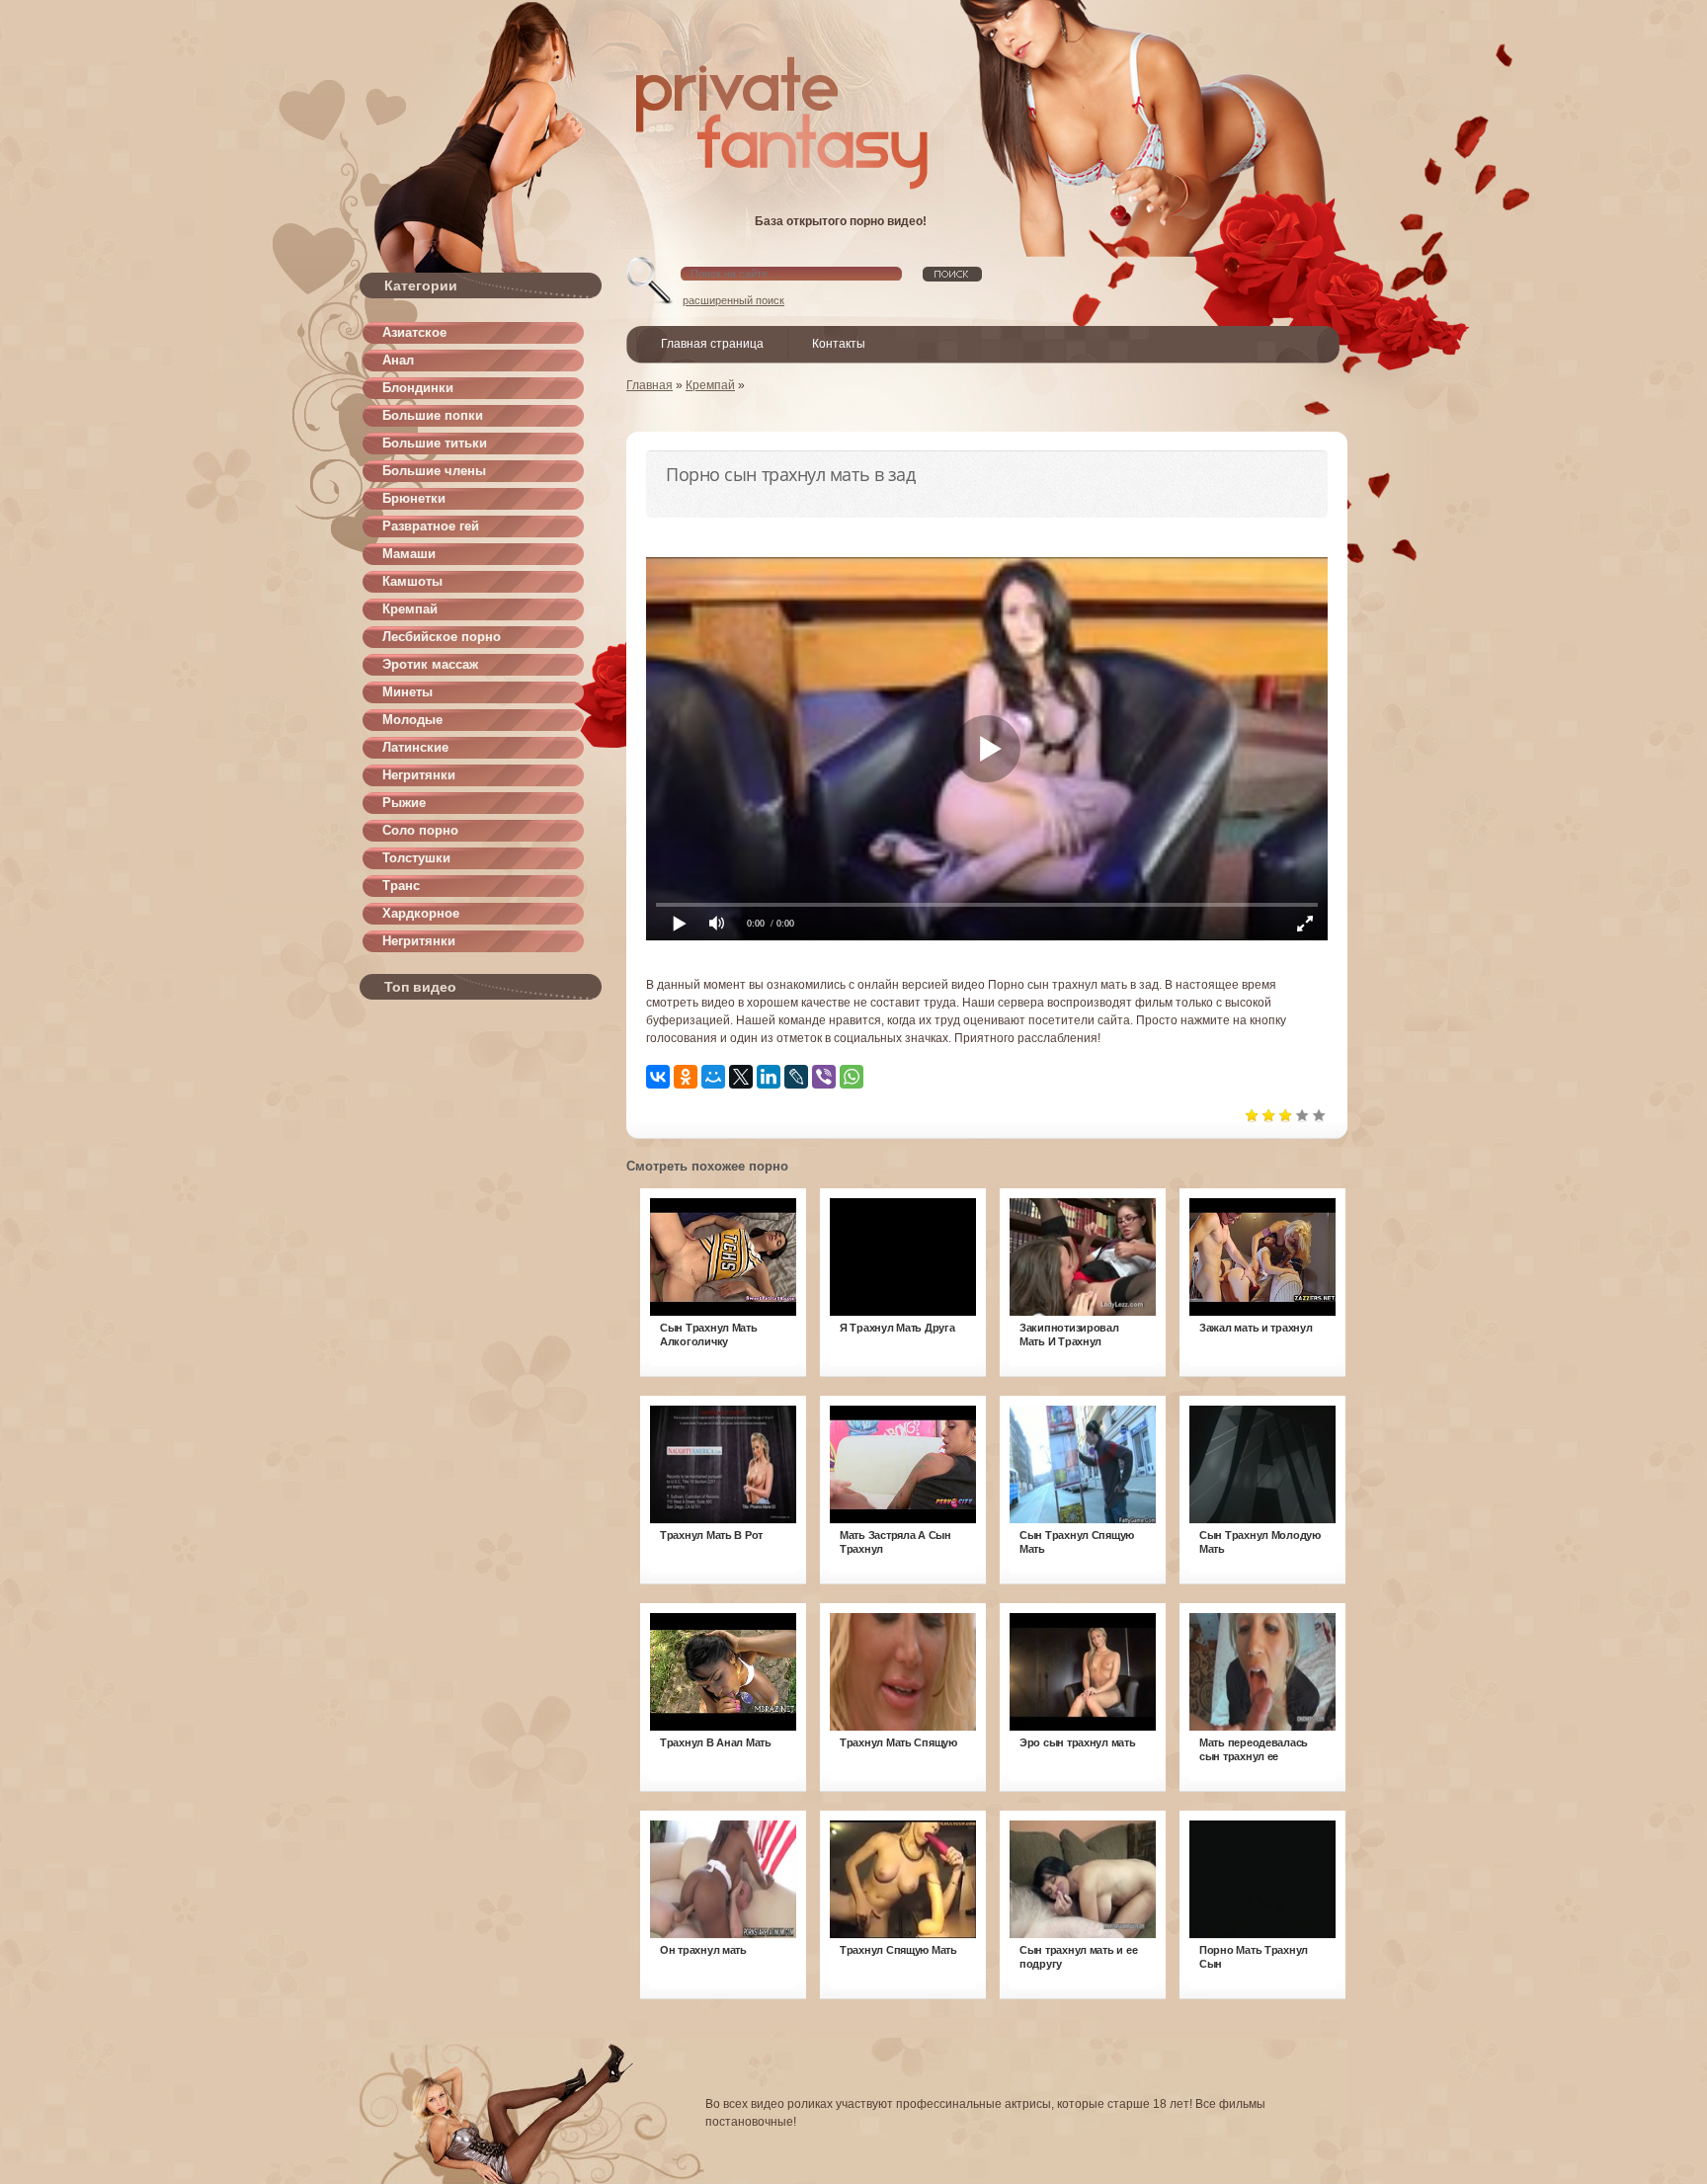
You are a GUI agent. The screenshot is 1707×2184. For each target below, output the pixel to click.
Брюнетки (414, 498)
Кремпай (410, 609)
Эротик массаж (430, 664)
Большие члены (434, 471)
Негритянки (419, 775)
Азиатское (414, 332)
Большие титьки (435, 443)
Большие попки (433, 415)
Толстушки (416, 858)
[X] (741, 1077)
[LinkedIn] (769, 1077)
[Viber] (824, 1077)
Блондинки (418, 388)
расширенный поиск (733, 300)
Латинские (415, 747)
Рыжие (404, 803)
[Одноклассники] (686, 1077)
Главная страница (712, 344)
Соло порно (420, 830)
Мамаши (409, 554)
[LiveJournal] (796, 1077)
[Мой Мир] (713, 1077)
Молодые (412, 720)
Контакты (839, 344)
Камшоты (412, 581)
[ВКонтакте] (658, 1077)
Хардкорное (421, 913)
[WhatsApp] (852, 1077)
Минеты (407, 692)
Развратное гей (431, 526)
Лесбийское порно (442, 637)
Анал (398, 360)
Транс (401, 886)
